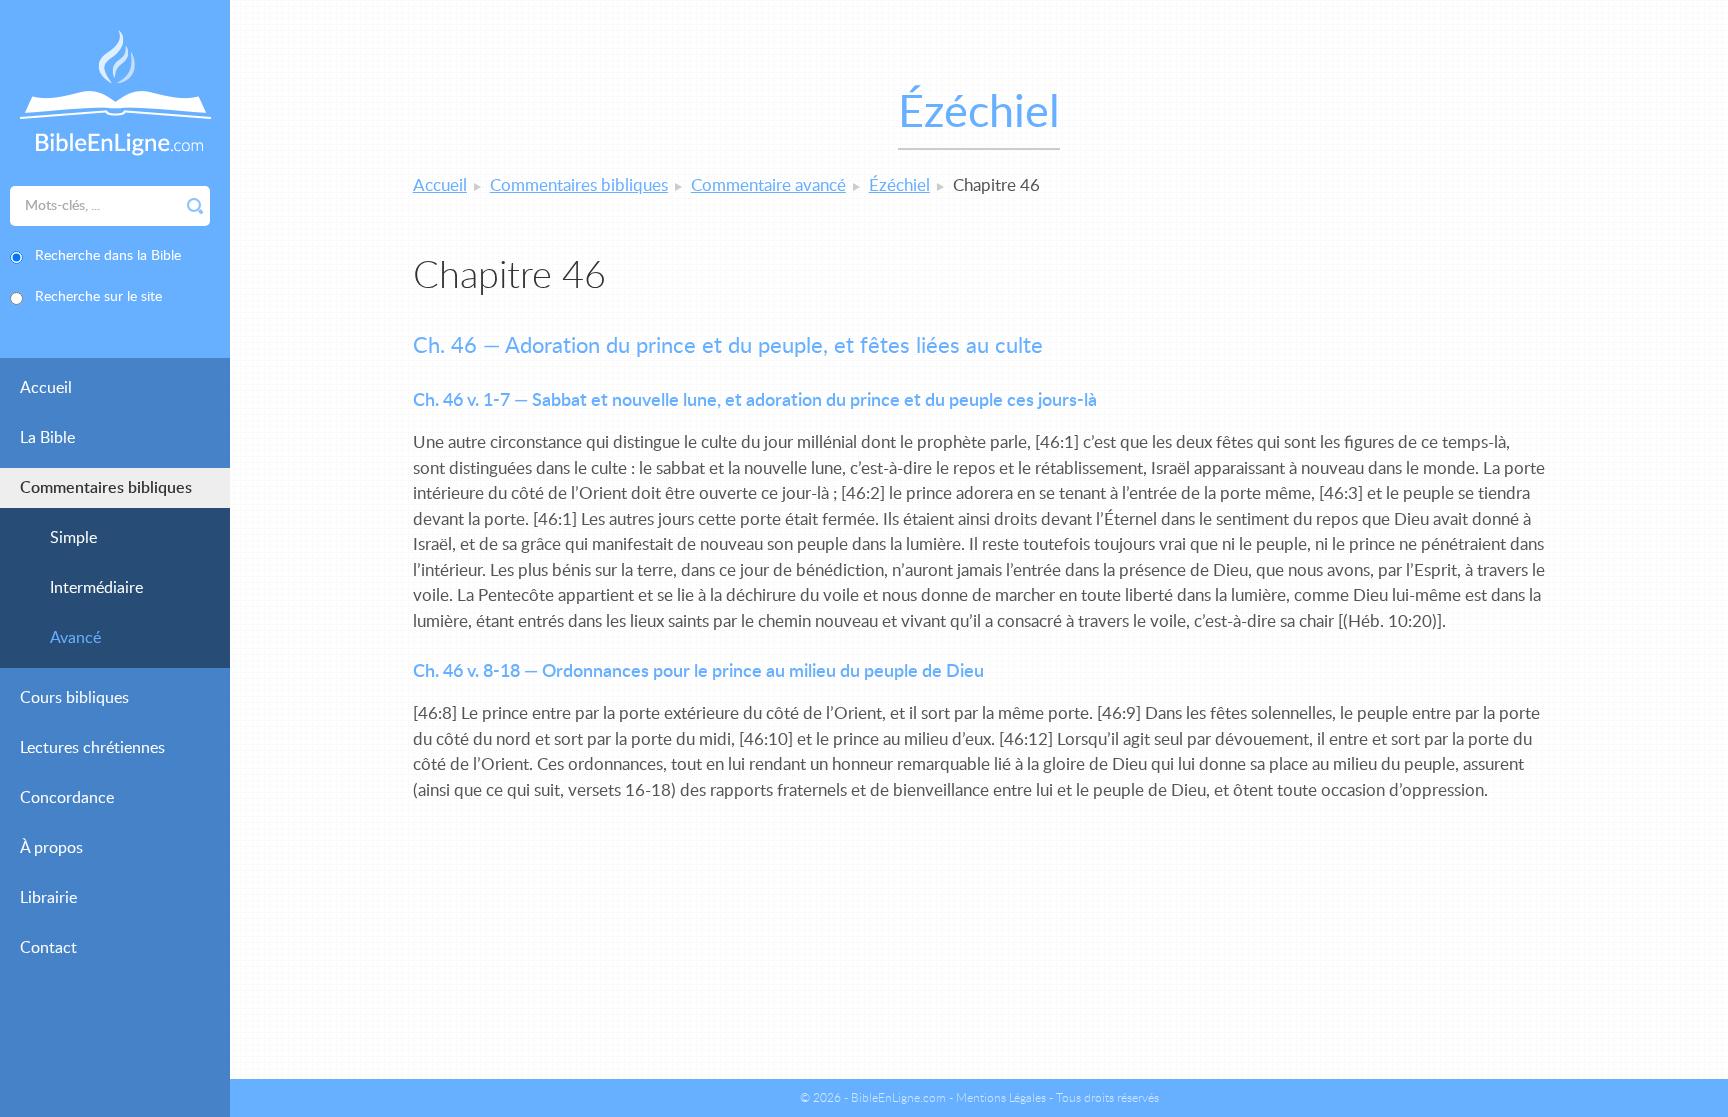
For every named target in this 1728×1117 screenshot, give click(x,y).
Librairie (48, 898)
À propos (51, 848)
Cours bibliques (74, 698)
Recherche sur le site (98, 297)
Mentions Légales (1001, 1098)
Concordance (67, 798)
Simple (73, 538)
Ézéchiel (899, 185)
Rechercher (195, 206)
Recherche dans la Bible (108, 256)
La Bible (47, 438)
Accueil (46, 388)
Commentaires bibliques (106, 488)
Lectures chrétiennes (92, 748)
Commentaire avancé (768, 185)
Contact (48, 948)
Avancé (75, 638)
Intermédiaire (96, 588)
